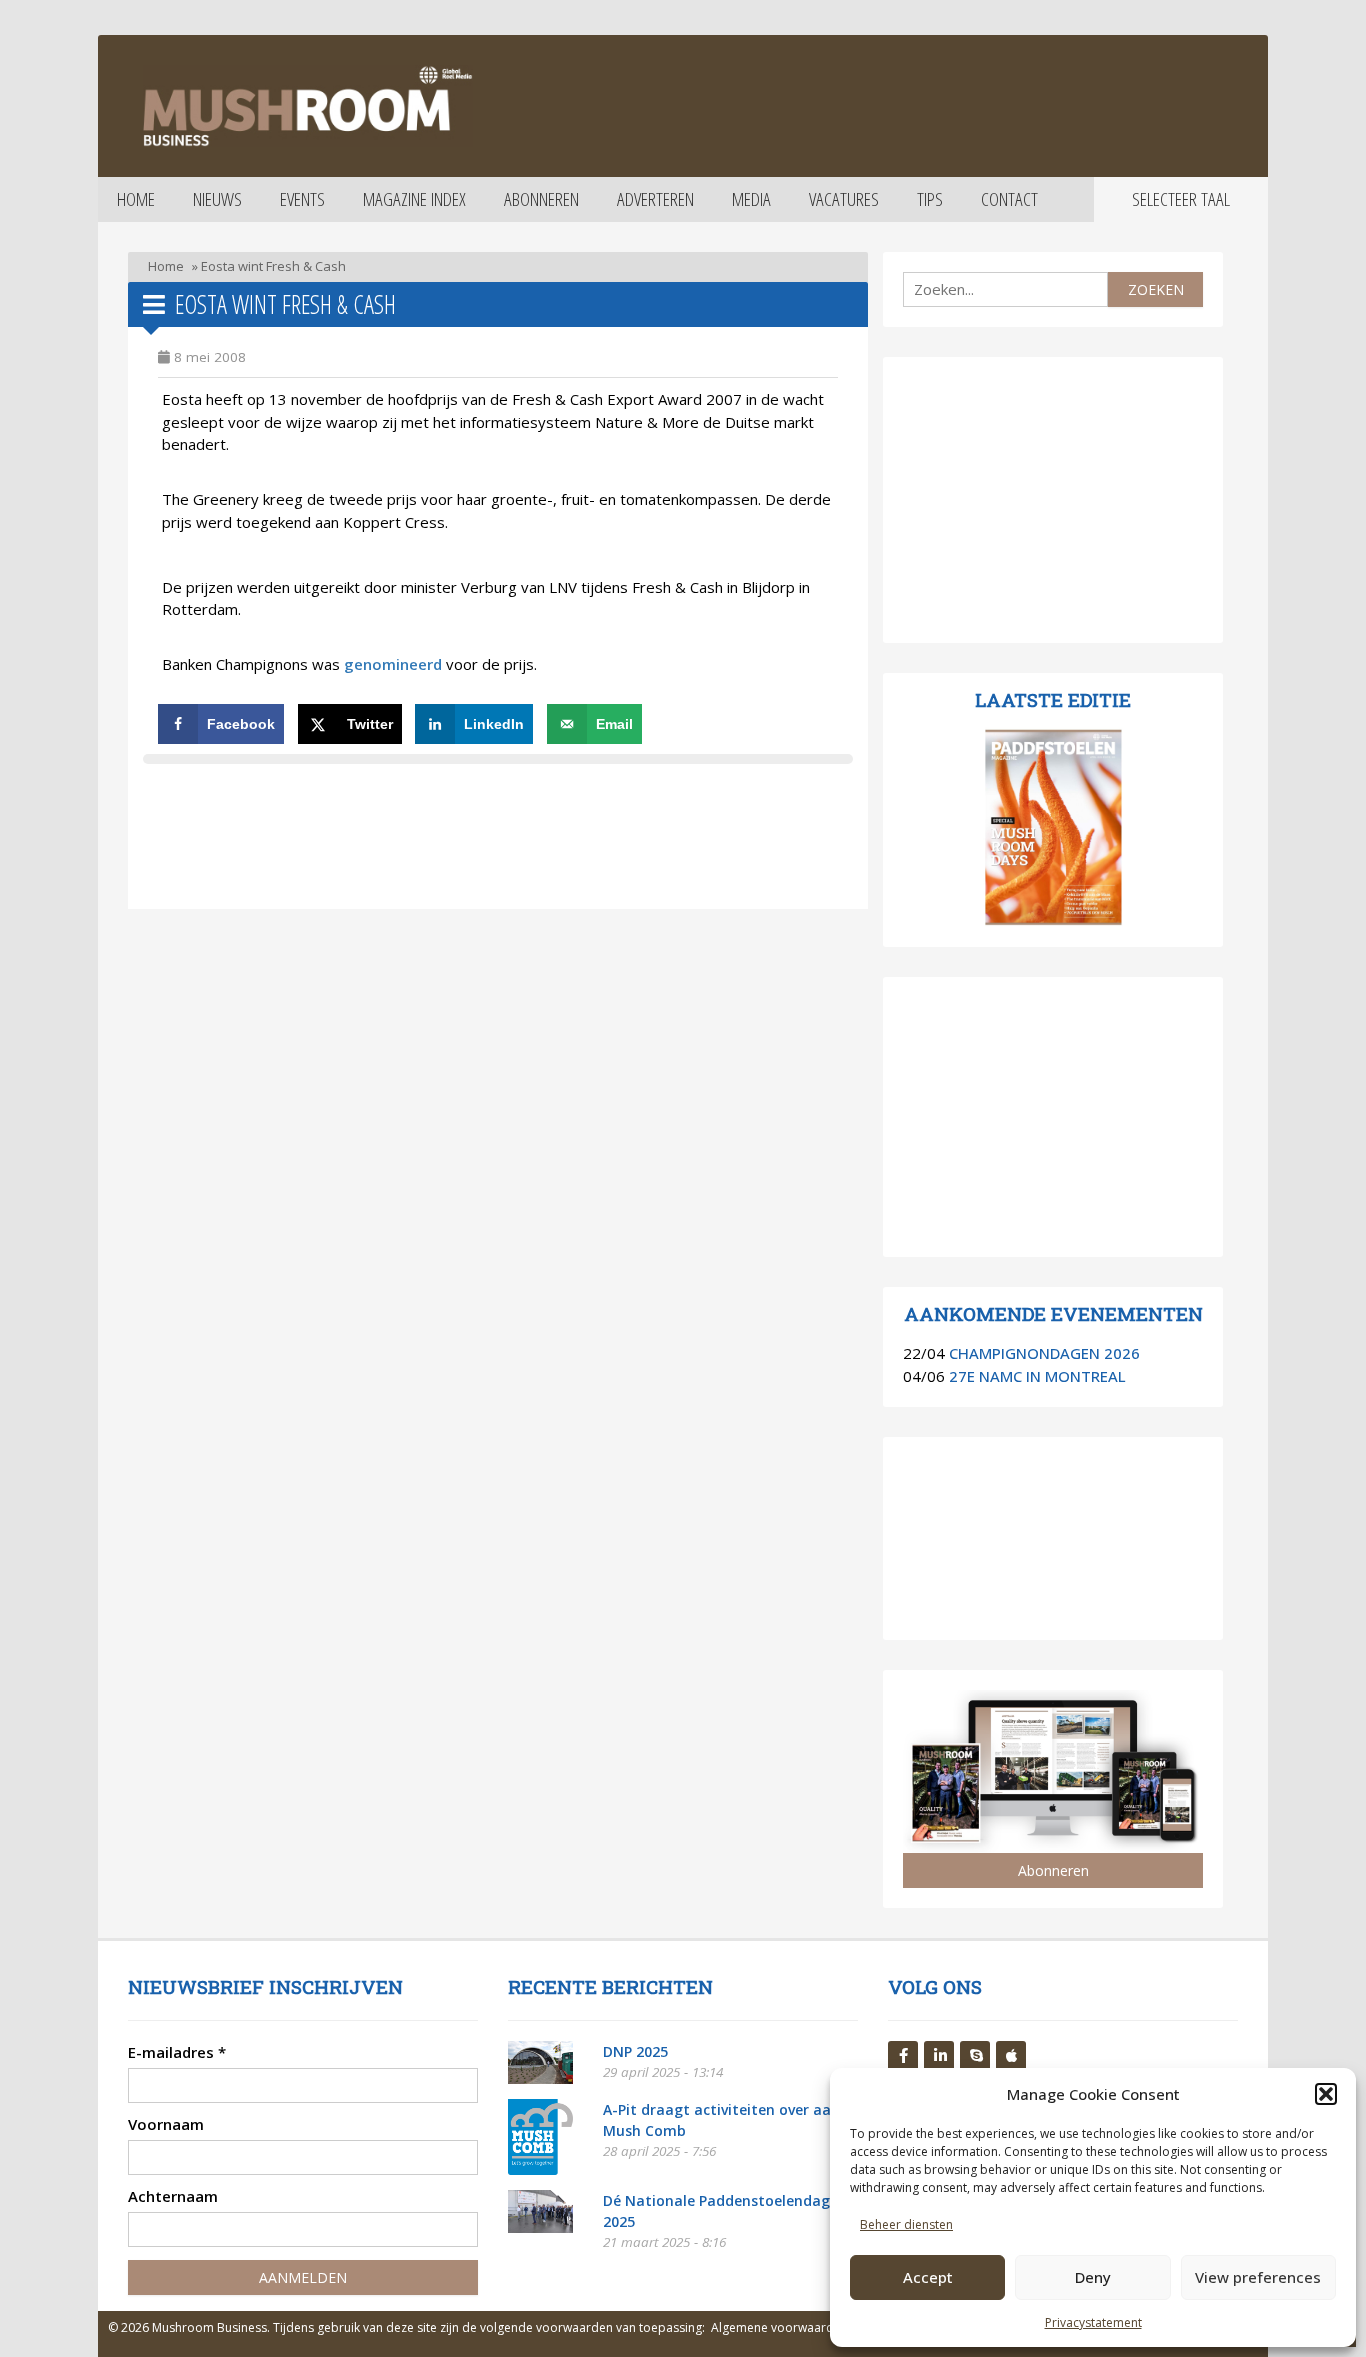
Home (136, 199)
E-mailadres (177, 2052)
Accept (928, 2277)
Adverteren (655, 199)
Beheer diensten (906, 2224)
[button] (1326, 2094)
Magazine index (414, 199)
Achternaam (173, 2196)
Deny (1093, 2277)
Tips (930, 199)
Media (751, 199)
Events (302, 199)
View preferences (1258, 2277)
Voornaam (166, 2124)
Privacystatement (1093, 2322)
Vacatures (844, 199)
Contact (1009, 199)
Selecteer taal (1181, 199)
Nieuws (217, 199)
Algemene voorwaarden (779, 2327)
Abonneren (541, 199)
